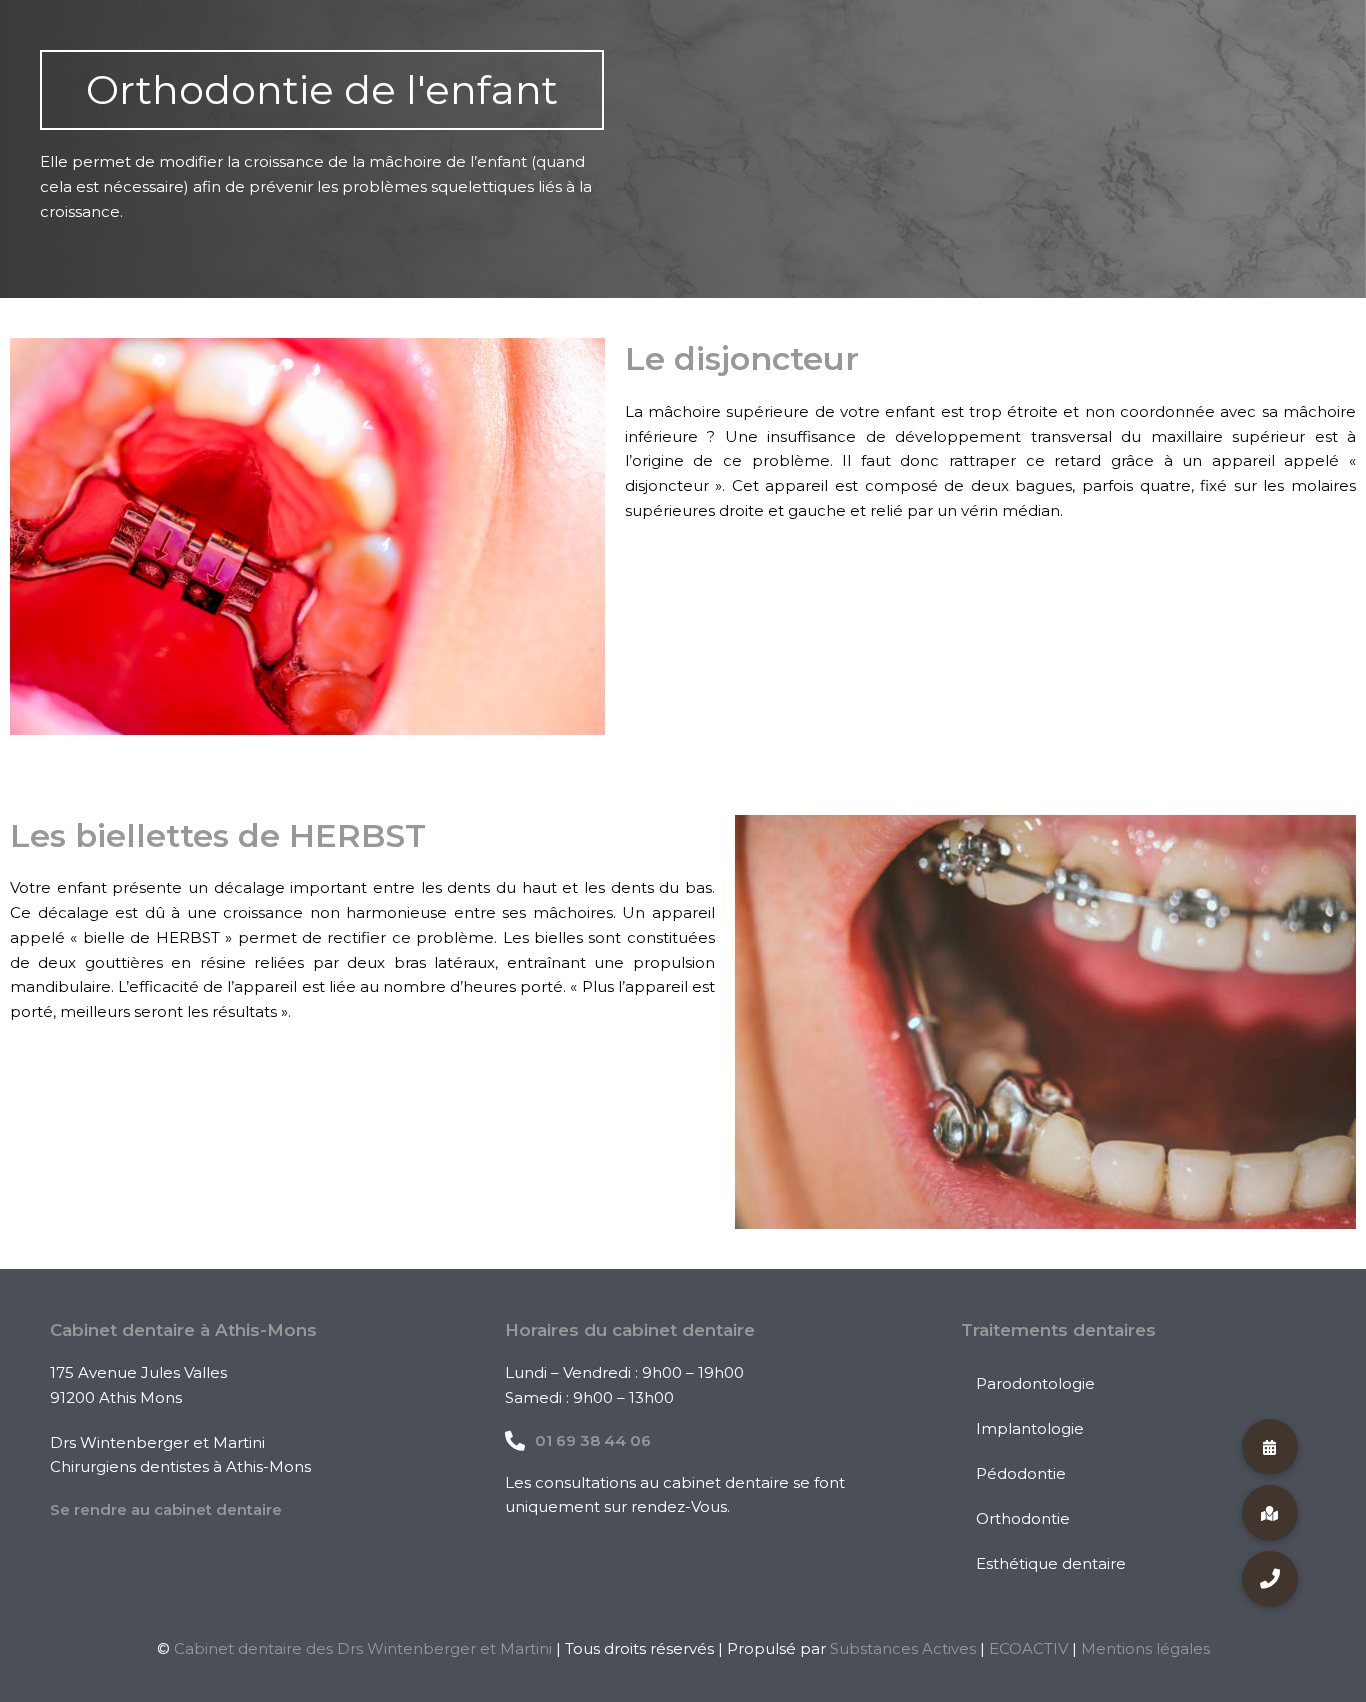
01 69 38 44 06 (593, 1440)
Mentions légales (1145, 1648)
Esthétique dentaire (1051, 1563)
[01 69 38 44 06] (515, 1441)
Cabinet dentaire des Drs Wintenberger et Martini (363, 1648)
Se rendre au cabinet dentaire (166, 1509)
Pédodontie (1021, 1473)
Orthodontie (1023, 1518)
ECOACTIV (1028, 1648)
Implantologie (1030, 1428)
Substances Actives (903, 1648)
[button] (1270, 1579)
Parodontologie (1035, 1383)
